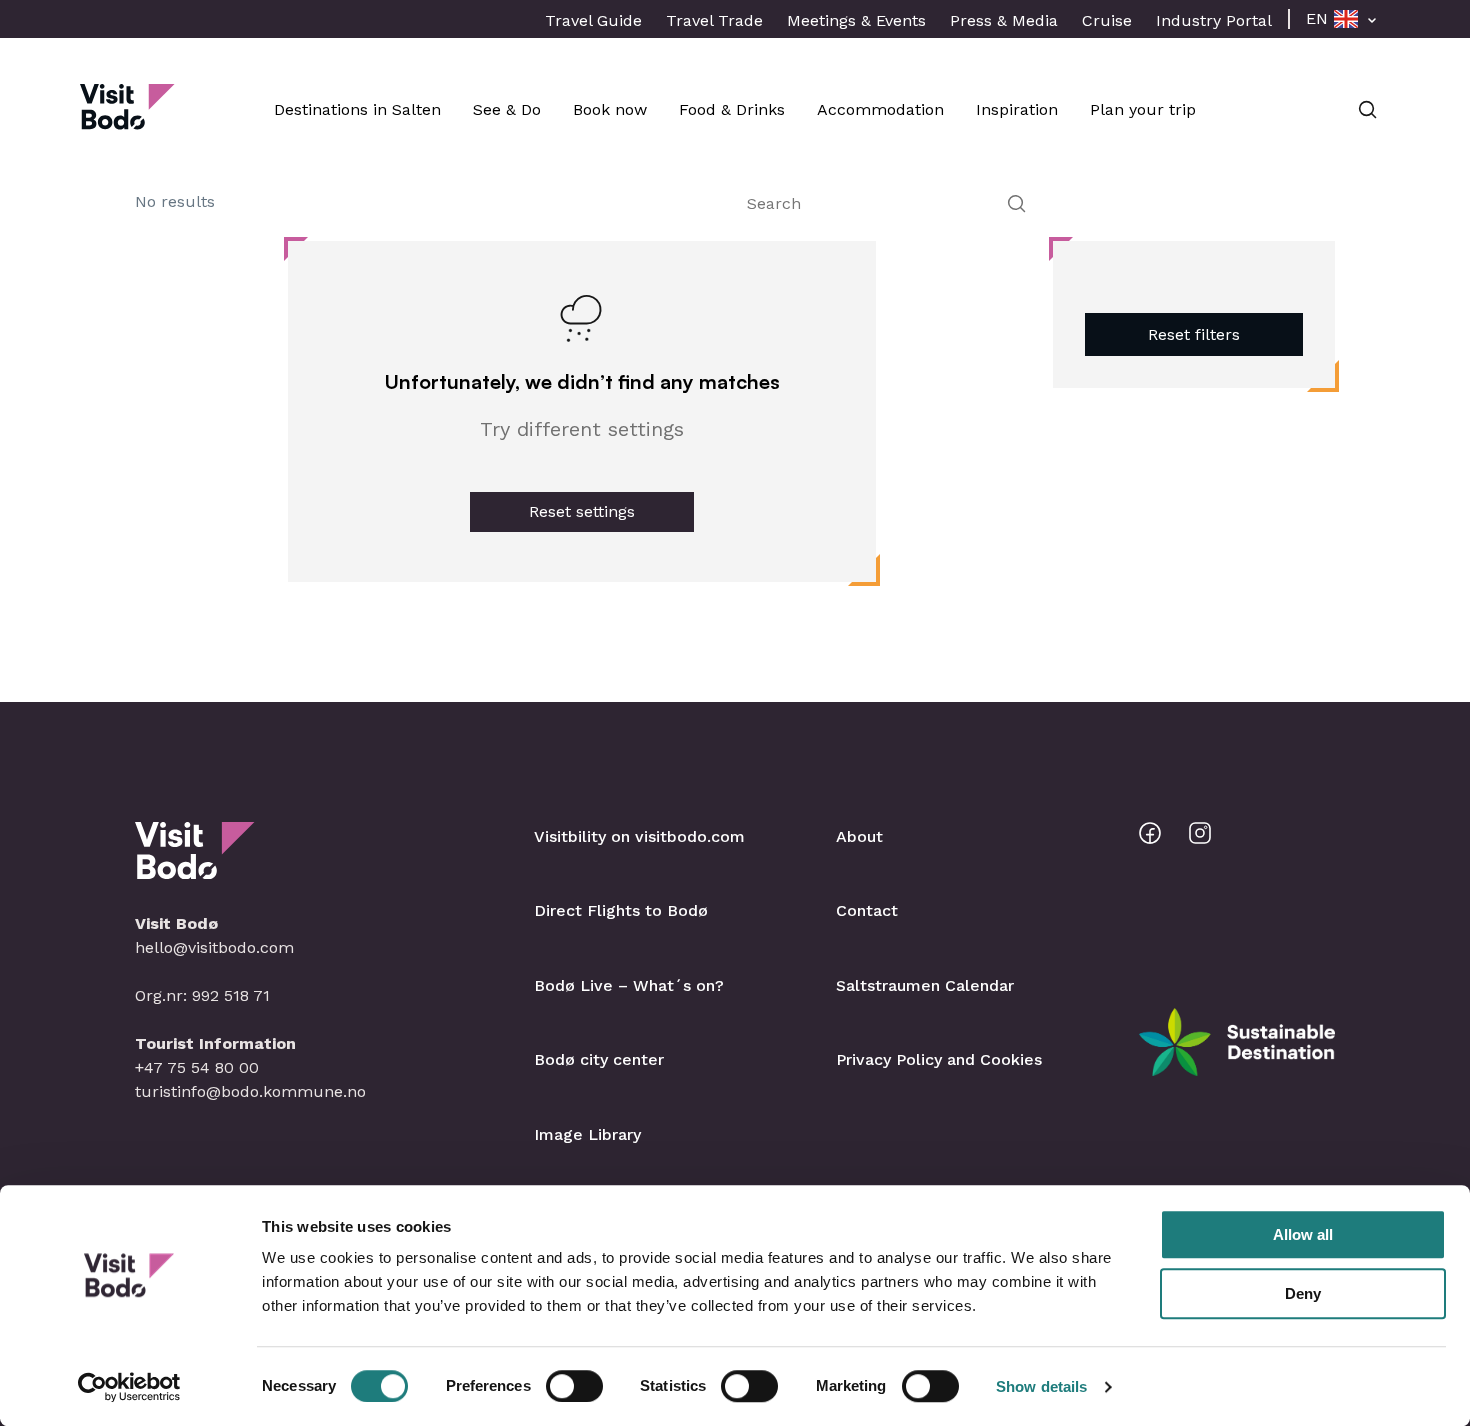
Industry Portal (1214, 20)
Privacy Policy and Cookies (939, 1059)
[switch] (574, 1386)
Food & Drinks (732, 109)
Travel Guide (593, 20)
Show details (1041, 1386)
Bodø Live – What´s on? (629, 985)
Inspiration (1017, 109)
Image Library (587, 1134)
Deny (1303, 1293)
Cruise (1107, 20)
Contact (867, 910)
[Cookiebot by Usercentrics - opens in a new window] (129, 1387)
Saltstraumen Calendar (925, 985)
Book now (610, 109)
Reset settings (582, 511)
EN (1317, 18)
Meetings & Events (856, 20)
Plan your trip (1143, 109)
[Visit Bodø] (127, 119)
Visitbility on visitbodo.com (639, 836)
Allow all (1303, 1234)
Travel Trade (714, 20)
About (859, 836)
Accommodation (880, 109)
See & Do (507, 109)
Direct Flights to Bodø (621, 910)
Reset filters (1194, 334)
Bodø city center (599, 1059)
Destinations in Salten (357, 109)
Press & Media (1004, 20)
